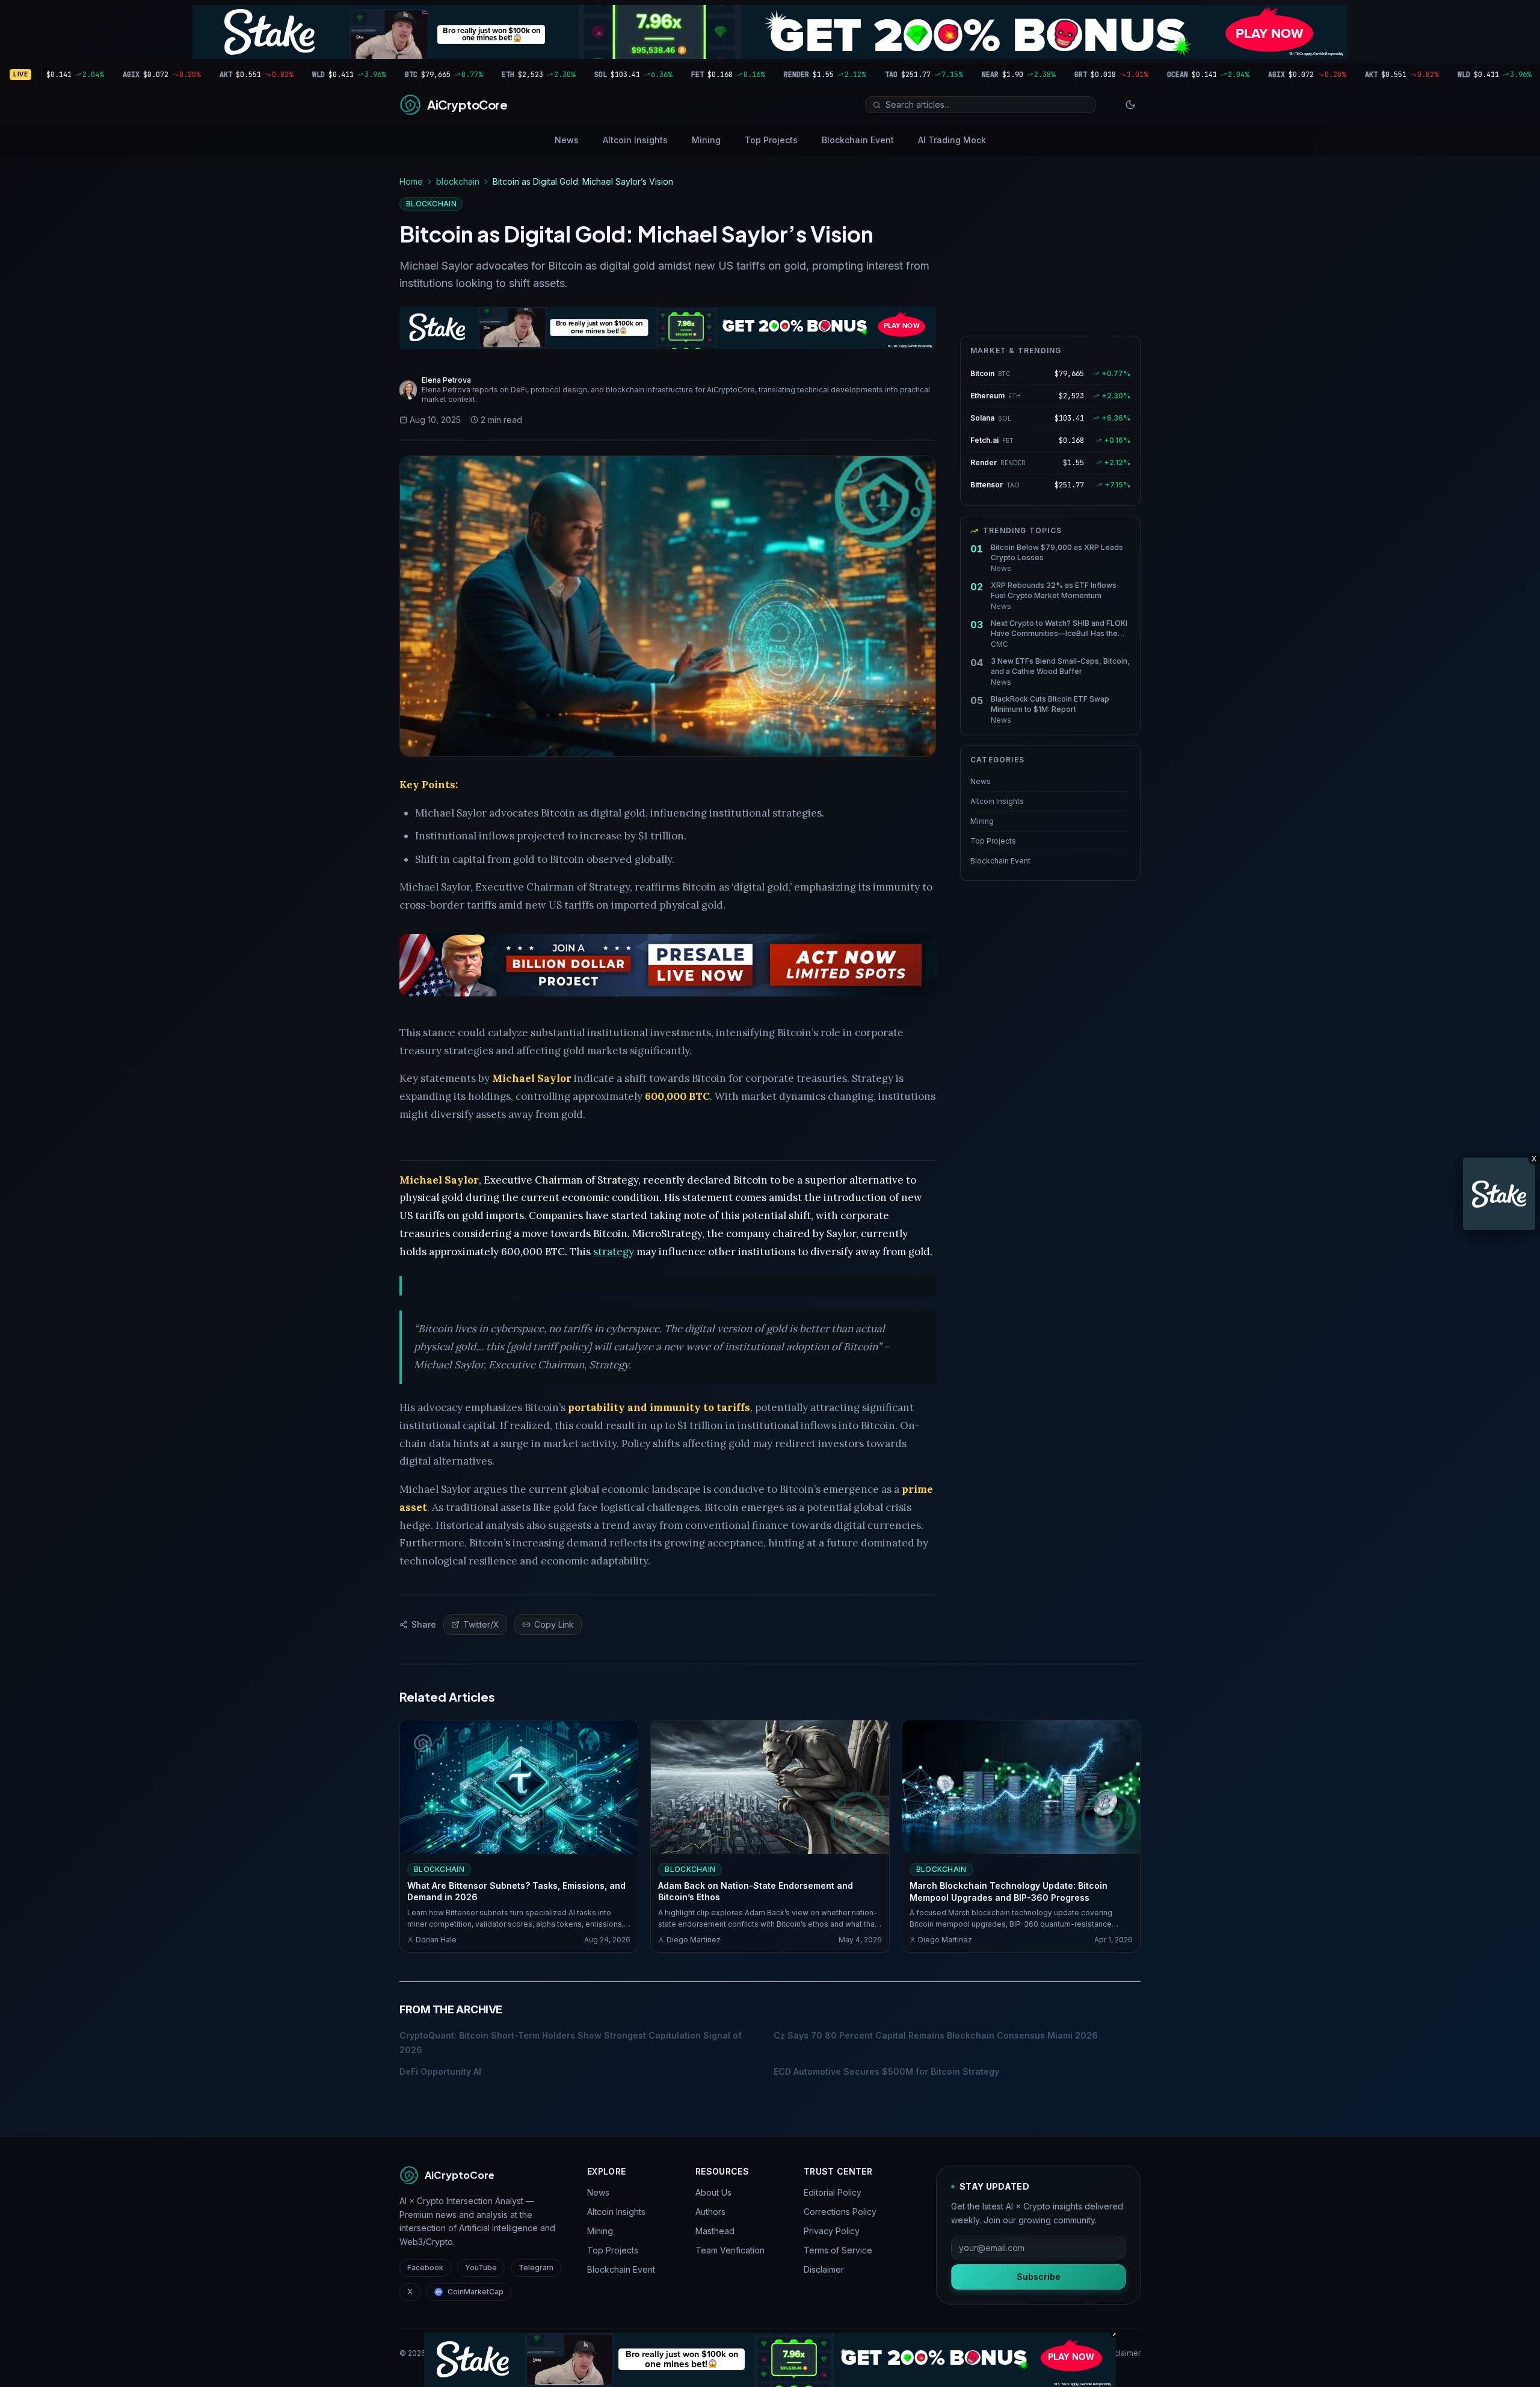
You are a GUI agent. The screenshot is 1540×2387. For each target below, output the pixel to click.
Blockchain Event (858, 140)
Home (411, 181)
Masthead (715, 2231)
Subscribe (1039, 2277)
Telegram (536, 2268)
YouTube (481, 2268)
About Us (713, 2192)
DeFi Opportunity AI (440, 2071)
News (567, 140)
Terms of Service (838, 2250)
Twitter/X (481, 1624)
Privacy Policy (832, 2231)
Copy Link (554, 1624)
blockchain (458, 181)
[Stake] (1499, 1194)
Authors (710, 2212)
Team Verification (730, 2250)
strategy (614, 1252)
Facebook (425, 2268)
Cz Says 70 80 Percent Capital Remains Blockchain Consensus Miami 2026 (936, 2035)
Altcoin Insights (635, 140)
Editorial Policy (833, 2192)
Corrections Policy (840, 2212)
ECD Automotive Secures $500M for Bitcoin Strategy (886, 2071)
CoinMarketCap (476, 2292)
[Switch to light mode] (1130, 105)
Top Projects (771, 140)
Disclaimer (824, 2269)
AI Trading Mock (952, 140)
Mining (706, 140)
